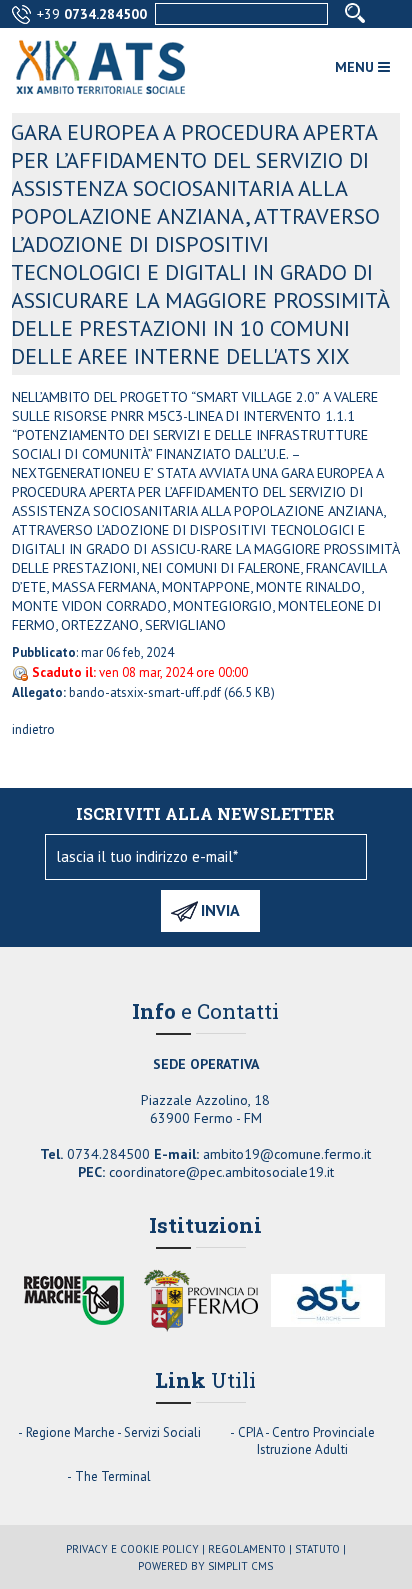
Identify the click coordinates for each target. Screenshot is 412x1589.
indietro (33, 729)
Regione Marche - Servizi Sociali (113, 1432)
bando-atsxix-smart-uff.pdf (145, 692)
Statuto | (320, 1549)
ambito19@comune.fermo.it (287, 1154)
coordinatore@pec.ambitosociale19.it (221, 1172)
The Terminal (113, 1476)
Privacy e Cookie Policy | (135, 1549)
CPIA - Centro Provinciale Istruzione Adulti (306, 1441)
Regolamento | (250, 1549)
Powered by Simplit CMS (205, 1566)
